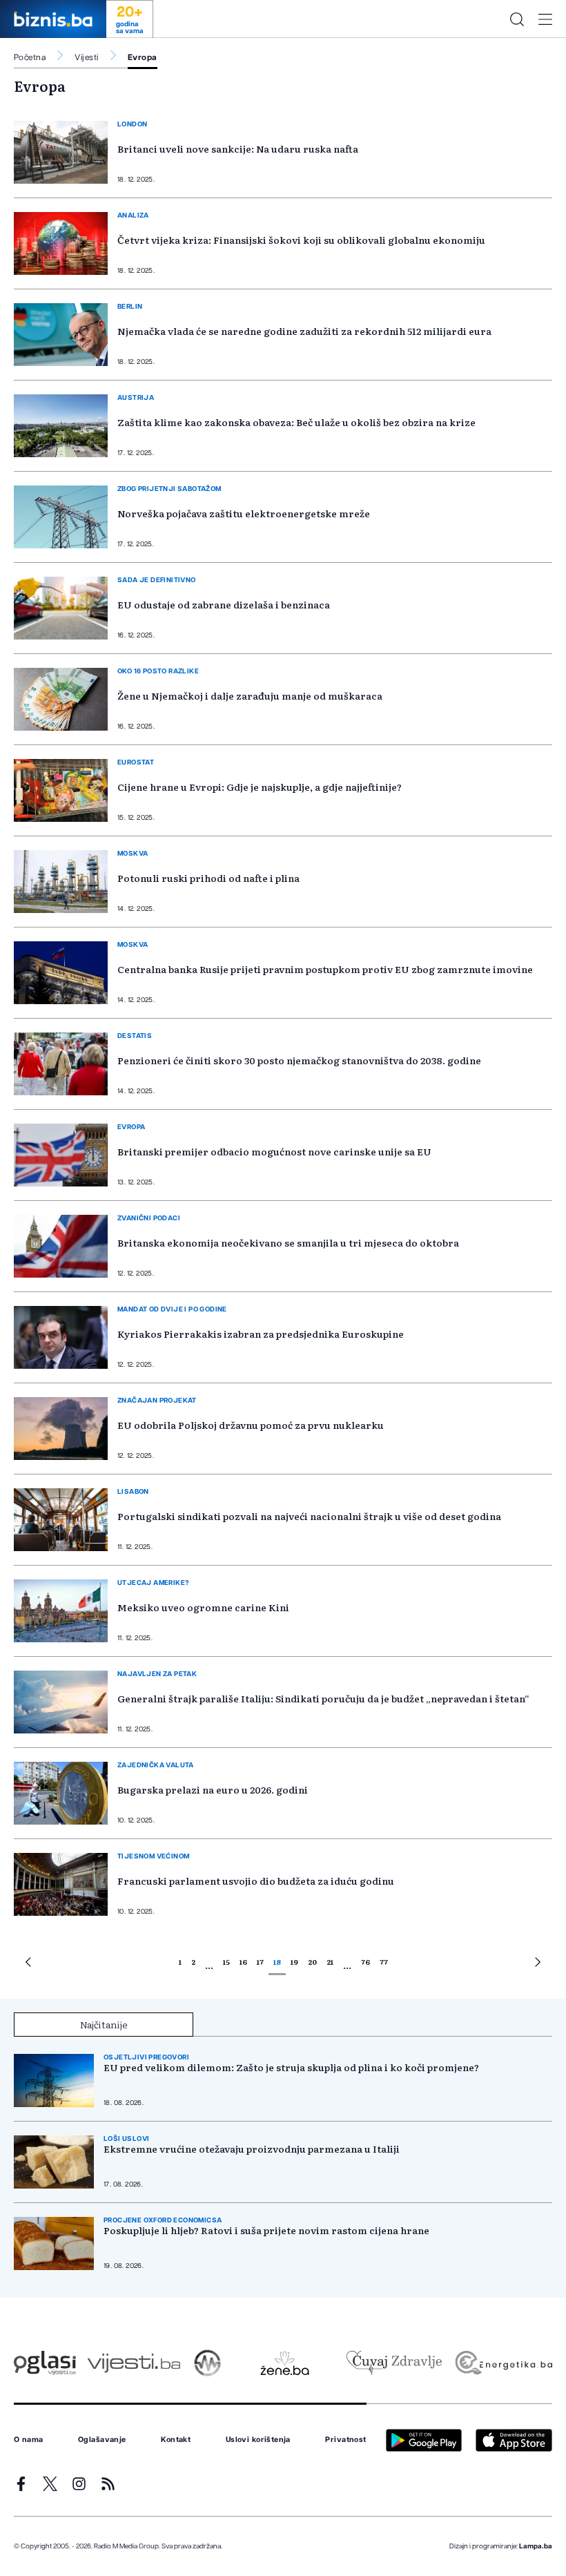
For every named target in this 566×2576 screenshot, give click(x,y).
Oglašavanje (102, 2440)
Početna (30, 57)
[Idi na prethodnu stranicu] (28, 1964)
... (209, 1965)
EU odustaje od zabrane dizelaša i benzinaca (224, 604)
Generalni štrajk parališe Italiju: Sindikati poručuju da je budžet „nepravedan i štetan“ (323, 1698)
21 (330, 1962)
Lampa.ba (536, 2546)
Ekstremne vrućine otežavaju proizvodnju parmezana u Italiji (252, 2149)
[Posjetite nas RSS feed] (108, 2484)
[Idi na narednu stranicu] (538, 1964)
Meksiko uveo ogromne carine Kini (203, 1607)
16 (243, 1962)
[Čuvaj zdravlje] (394, 2363)
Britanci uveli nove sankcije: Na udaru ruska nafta (238, 148)
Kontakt (176, 2440)
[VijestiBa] (134, 2363)
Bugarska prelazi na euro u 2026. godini (213, 1789)
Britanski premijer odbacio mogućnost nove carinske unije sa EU (274, 1151)
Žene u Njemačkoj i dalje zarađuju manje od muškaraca (250, 695)
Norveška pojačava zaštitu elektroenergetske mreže (244, 513)
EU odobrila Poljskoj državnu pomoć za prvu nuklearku (251, 1425)
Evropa (143, 57)
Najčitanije (104, 2024)
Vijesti (86, 57)
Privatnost (345, 2440)
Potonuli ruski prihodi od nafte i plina (208, 878)
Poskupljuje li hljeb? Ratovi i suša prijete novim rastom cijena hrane (266, 2230)
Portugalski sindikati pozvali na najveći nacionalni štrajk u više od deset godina (309, 1516)
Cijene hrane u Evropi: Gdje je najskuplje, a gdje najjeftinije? (260, 787)
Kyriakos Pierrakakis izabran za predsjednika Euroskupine (261, 1334)
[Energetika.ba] (503, 2363)
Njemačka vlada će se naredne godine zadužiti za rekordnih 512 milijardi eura (304, 331)
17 (260, 1962)
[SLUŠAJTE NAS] (207, 2363)
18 (277, 1962)
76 (365, 1962)
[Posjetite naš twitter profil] (50, 2484)
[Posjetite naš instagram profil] (79, 2484)
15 (226, 1962)
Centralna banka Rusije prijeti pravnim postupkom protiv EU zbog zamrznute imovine (325, 969)
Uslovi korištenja (258, 2440)
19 (294, 1962)
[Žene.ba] (285, 2363)
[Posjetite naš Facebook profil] (21, 2484)
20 (312, 1962)
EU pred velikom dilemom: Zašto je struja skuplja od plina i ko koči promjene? (291, 2067)
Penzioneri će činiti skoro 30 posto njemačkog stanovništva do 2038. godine (299, 1060)
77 (384, 1962)
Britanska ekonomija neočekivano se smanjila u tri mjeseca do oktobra (288, 1242)
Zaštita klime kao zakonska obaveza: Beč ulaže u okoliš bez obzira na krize (296, 422)
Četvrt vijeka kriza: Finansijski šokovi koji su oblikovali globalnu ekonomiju (301, 240)
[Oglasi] (45, 2363)
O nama (29, 2440)
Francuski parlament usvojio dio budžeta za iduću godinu (256, 1881)
